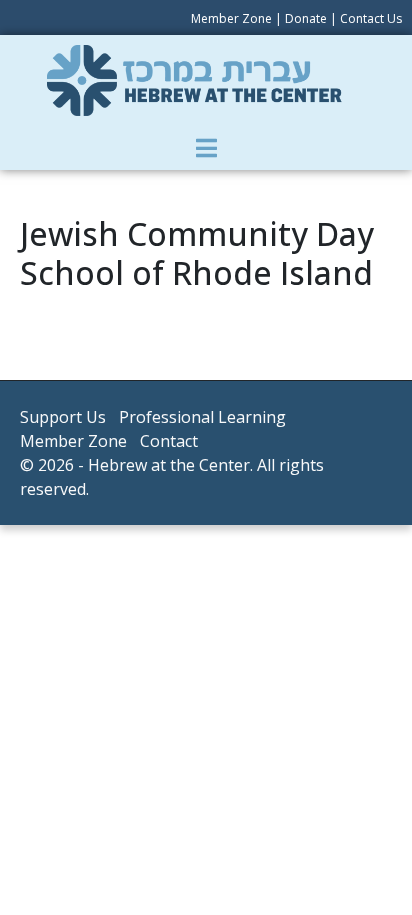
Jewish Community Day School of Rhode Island (197, 252)
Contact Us (371, 18)
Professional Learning (202, 417)
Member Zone (231, 18)
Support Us (63, 417)
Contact (169, 441)
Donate (306, 18)
